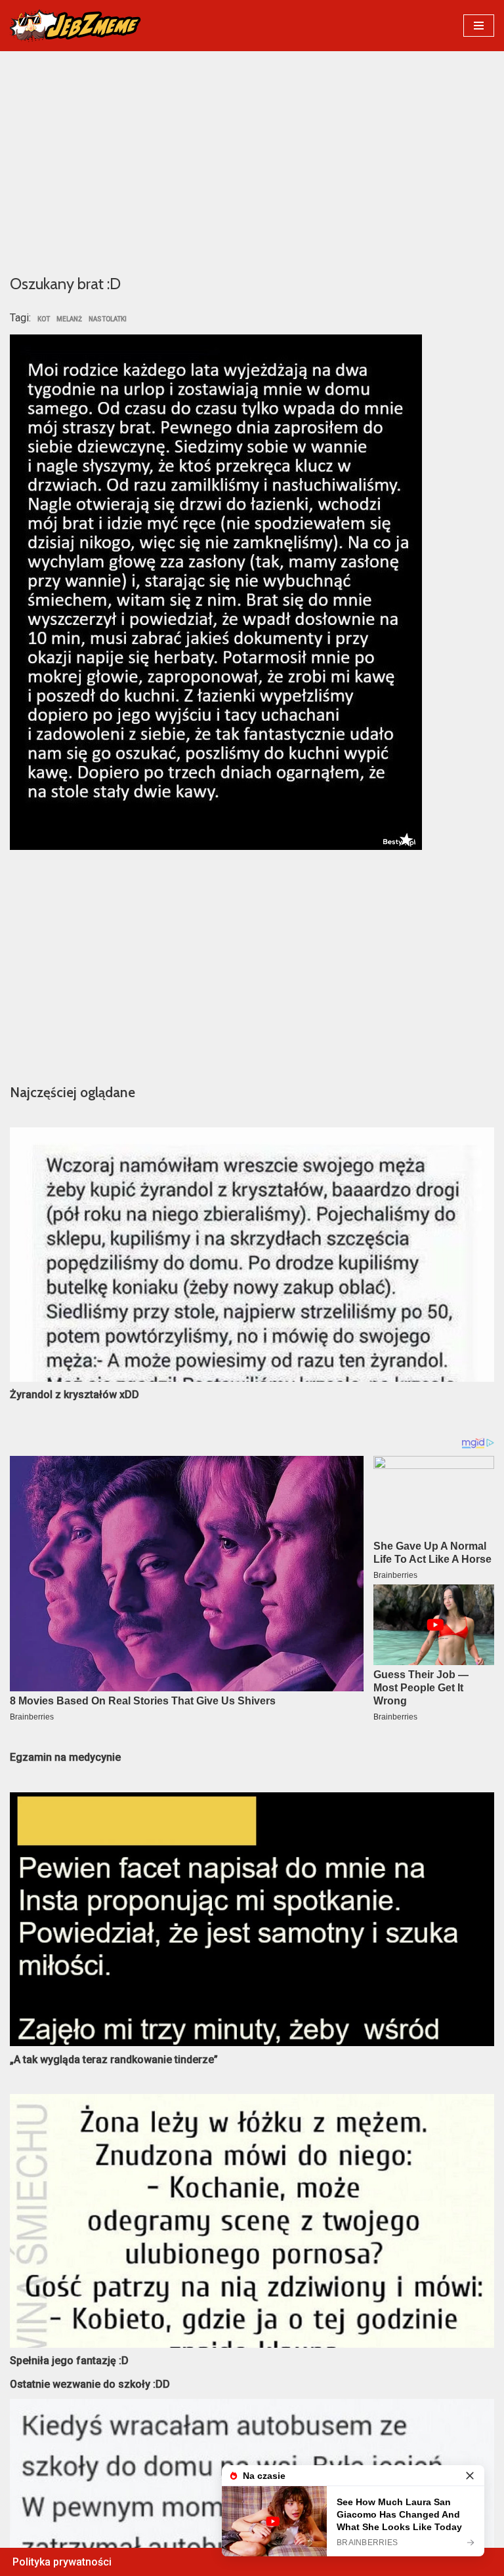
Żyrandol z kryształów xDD (74, 1395)
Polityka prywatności (62, 2562)
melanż (69, 319)
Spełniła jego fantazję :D (69, 2361)
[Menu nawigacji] (479, 26)
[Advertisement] (252, 161)
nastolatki (108, 319)
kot (44, 319)
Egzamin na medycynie (65, 1757)
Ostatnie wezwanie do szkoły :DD (90, 2384)
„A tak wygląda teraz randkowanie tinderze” (114, 2060)
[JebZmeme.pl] (75, 26)
